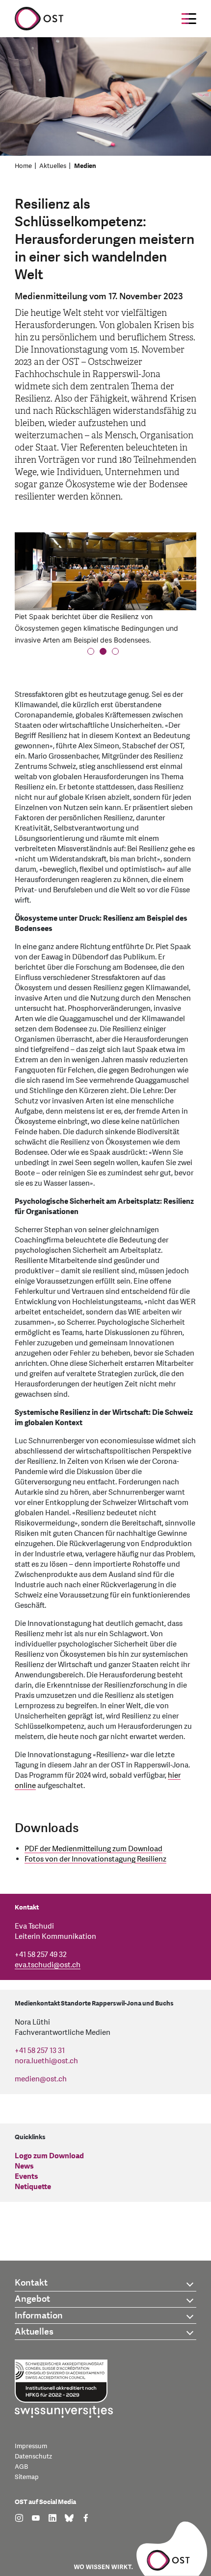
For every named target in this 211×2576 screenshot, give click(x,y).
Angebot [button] (32, 2299)
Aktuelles (53, 166)
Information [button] (39, 2316)
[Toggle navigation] (189, 19)
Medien (85, 166)
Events (26, 2177)
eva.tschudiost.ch (48, 1965)
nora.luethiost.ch (46, 2061)
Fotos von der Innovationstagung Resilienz (95, 1859)
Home (23, 166)
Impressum (31, 2446)
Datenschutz (33, 2457)
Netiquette (33, 2187)
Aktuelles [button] (34, 2332)
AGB (21, 2467)
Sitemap (27, 2477)
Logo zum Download (49, 2156)
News (24, 2166)
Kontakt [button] (31, 2283)
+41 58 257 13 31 (40, 2051)
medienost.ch (41, 2079)
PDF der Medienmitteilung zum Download (93, 1849)
